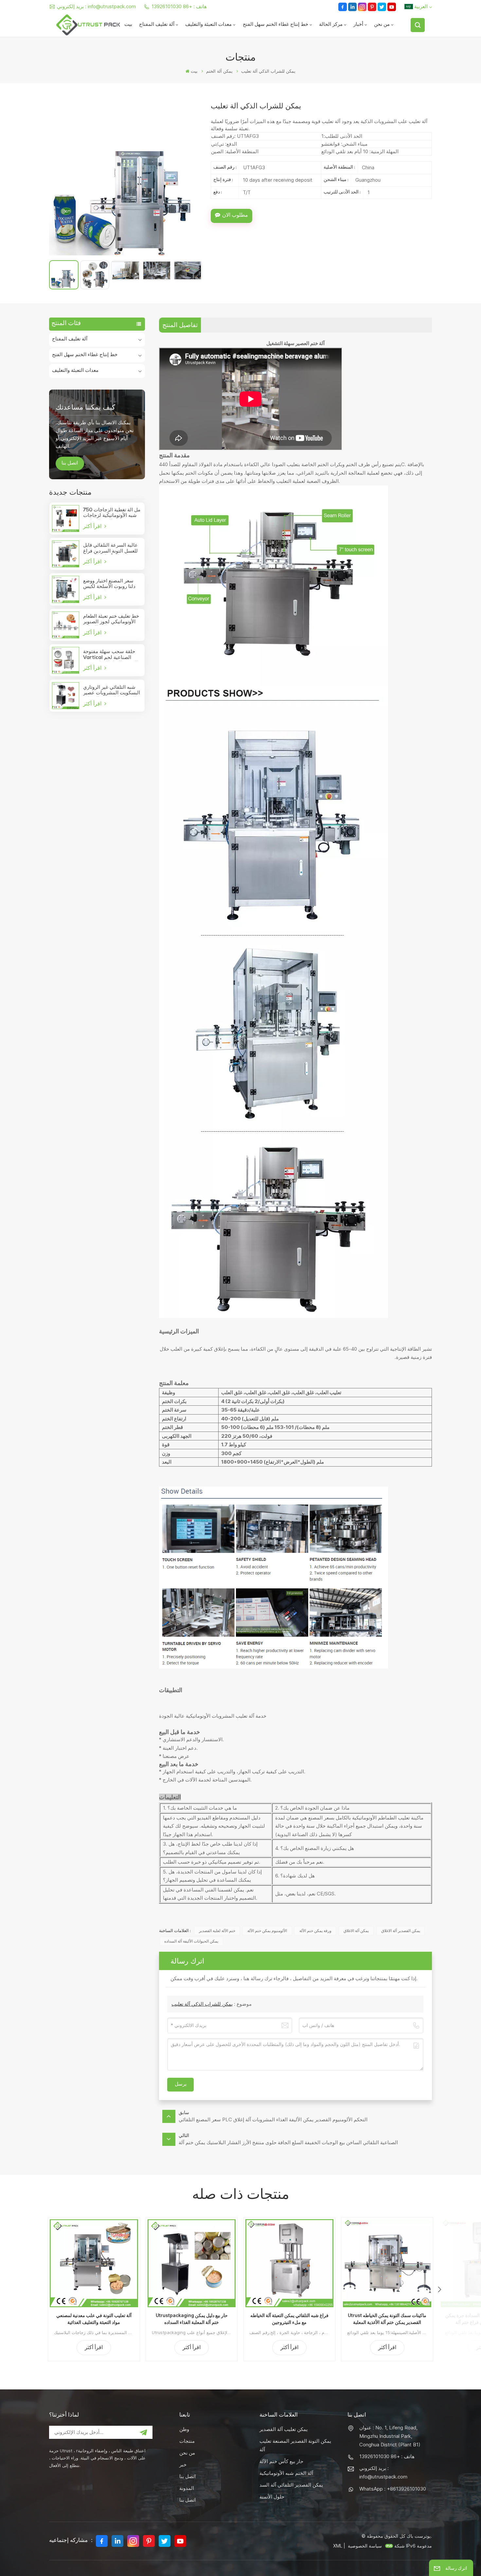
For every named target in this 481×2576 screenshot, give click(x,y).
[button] (439, 2290)
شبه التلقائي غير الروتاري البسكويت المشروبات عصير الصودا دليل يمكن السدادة (112, 691)
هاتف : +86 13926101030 (179, 6)
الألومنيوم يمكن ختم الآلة (267, 1931)
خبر (183, 2465)
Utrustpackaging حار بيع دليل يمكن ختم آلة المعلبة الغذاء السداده (192, 2319)
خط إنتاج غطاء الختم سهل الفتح (276, 25)
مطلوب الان (235, 216)
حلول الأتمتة (272, 2497)
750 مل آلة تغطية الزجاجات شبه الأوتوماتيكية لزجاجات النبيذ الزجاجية (112, 513)
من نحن (382, 25)
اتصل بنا (70, 464)
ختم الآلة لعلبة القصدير (217, 1931)
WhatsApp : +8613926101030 (393, 2489)
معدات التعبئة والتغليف (208, 25)
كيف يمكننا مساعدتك (85, 407)
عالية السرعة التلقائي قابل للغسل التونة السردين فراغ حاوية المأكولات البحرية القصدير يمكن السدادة (110, 549)
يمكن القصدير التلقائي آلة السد (291, 2485)
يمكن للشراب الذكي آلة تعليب (202, 2004)
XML (338, 2546)
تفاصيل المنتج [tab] (180, 325)
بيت (128, 25)
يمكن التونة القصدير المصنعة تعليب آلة (295, 2445)
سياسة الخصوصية (365, 2546)
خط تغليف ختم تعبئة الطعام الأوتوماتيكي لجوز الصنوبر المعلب (111, 620)
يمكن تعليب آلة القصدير (284, 2429)
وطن (184, 2429)
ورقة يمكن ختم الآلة (315, 1931)
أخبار (358, 25)
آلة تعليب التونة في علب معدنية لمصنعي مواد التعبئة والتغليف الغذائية (94, 2319)
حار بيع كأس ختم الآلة (281, 2461)
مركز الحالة (331, 25)
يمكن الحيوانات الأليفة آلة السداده (191, 1941)
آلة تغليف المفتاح (157, 25)
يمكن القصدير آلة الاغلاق (401, 1931)
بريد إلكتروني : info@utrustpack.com (96, 6)
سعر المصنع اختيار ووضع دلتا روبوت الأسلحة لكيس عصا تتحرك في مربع (109, 584)
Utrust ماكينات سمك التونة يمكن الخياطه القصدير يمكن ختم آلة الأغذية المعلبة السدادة (387, 2319)
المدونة (187, 2488)
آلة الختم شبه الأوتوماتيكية (286, 2473)
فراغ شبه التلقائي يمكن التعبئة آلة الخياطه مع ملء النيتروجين (289, 2319)
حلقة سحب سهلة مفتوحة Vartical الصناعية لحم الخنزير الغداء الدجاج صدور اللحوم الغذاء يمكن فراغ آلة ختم (111, 655)
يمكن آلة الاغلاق (356, 1931)
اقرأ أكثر (93, 526)
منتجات (187, 2441)
